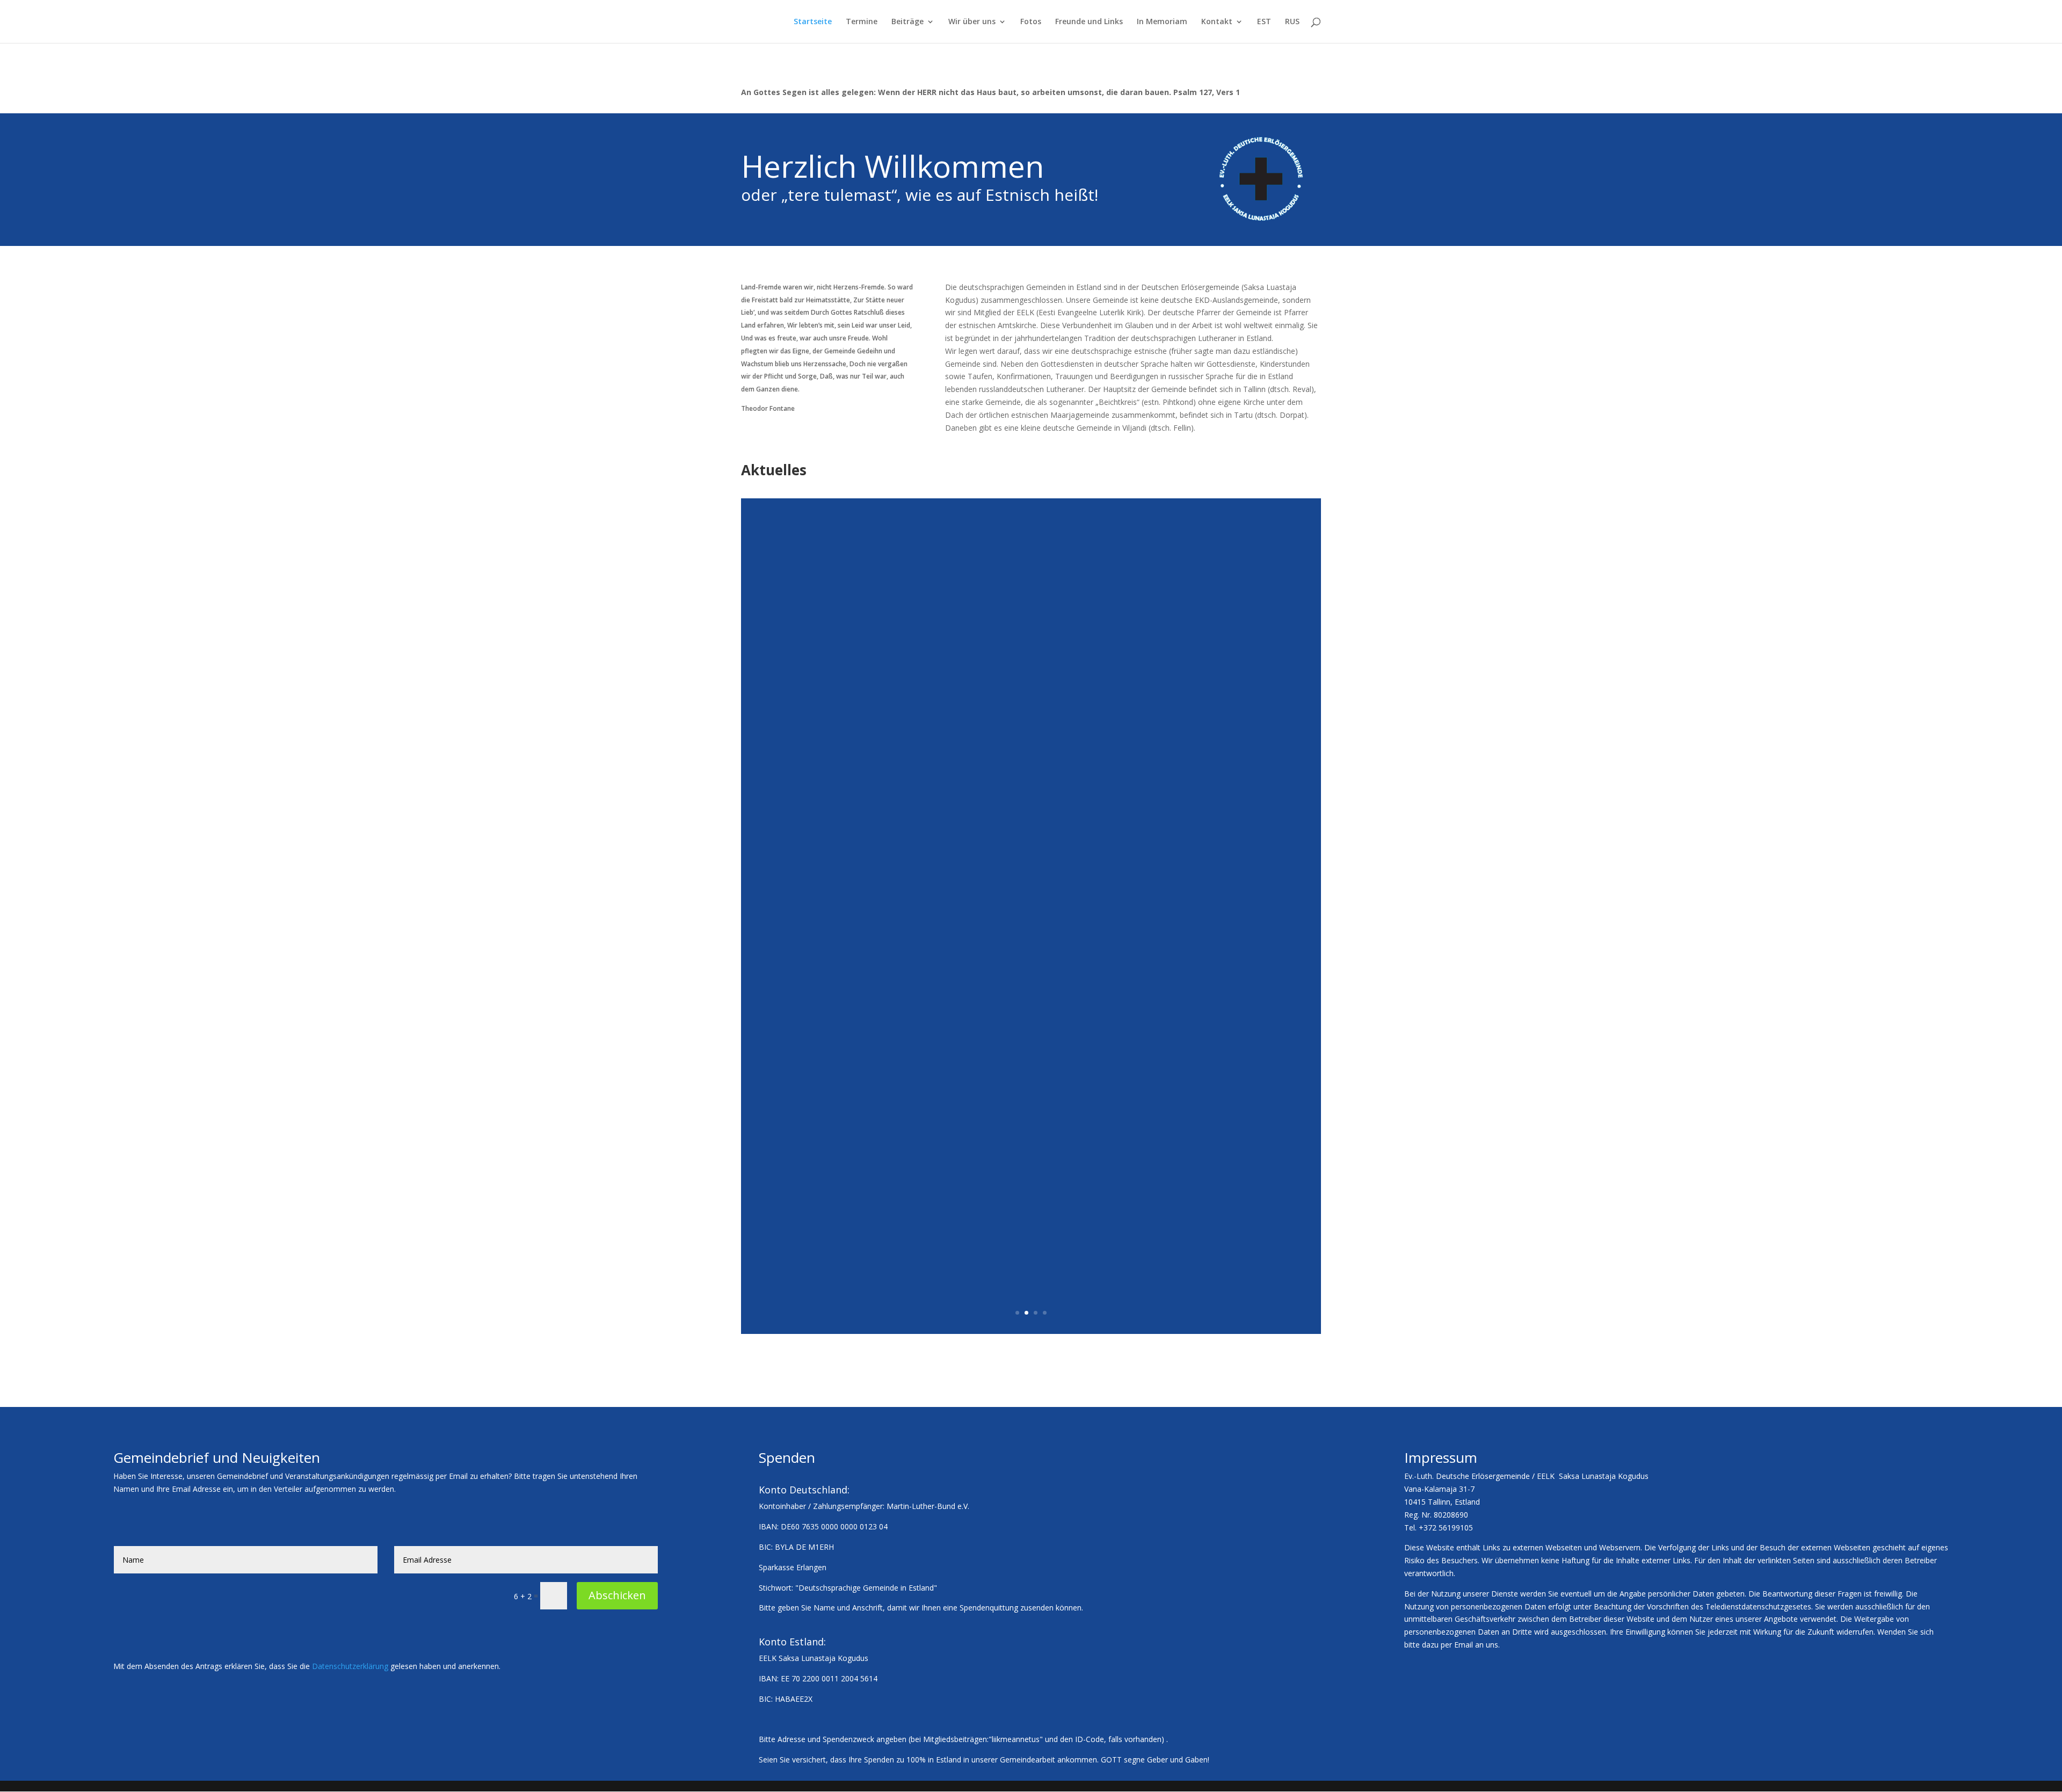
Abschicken (617, 1595)
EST (1264, 22)
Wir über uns (972, 22)
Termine (862, 22)
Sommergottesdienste (1031, 838)
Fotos (1031, 22)
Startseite (813, 22)
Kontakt (1217, 22)
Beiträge (907, 22)
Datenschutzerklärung (350, 1666)
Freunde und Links (1089, 22)
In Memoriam (1162, 22)
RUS (1292, 22)
